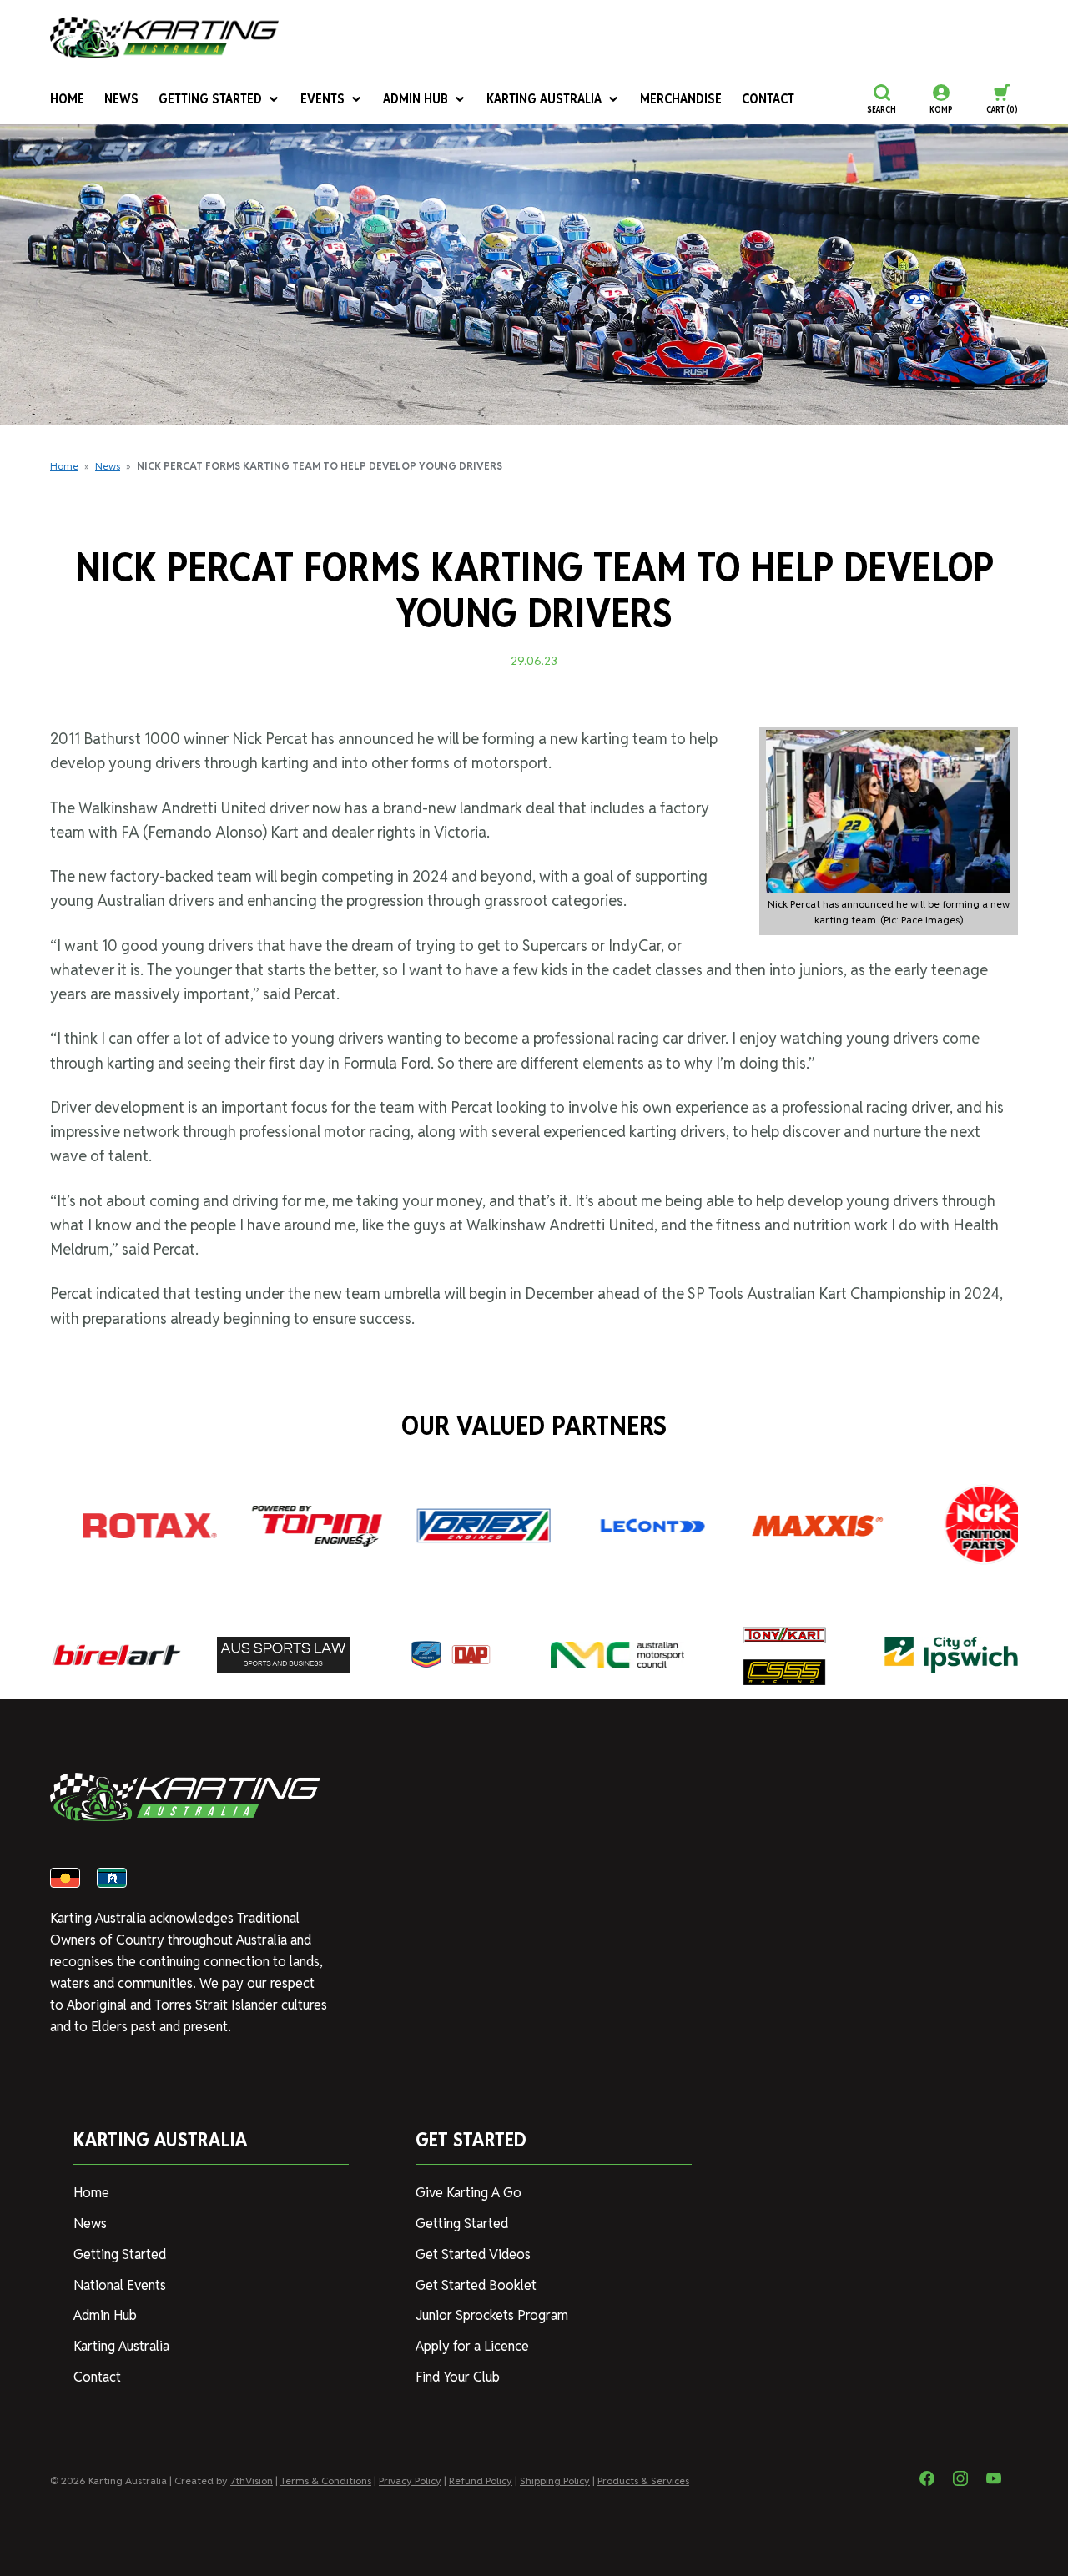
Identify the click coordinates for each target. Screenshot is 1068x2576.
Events (322, 99)
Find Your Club (458, 2377)
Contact (768, 99)
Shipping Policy (555, 2480)
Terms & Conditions (326, 2480)
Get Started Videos (473, 2254)
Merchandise (681, 99)
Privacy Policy (410, 2480)
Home (67, 99)
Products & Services (643, 2480)
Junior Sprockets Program (492, 2315)
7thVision (252, 2480)
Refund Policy (481, 2480)
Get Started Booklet (476, 2285)
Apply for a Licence (472, 2346)
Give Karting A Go (469, 2193)
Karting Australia (544, 99)
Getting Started (210, 99)
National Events (120, 2285)
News (121, 99)
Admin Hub (416, 99)
